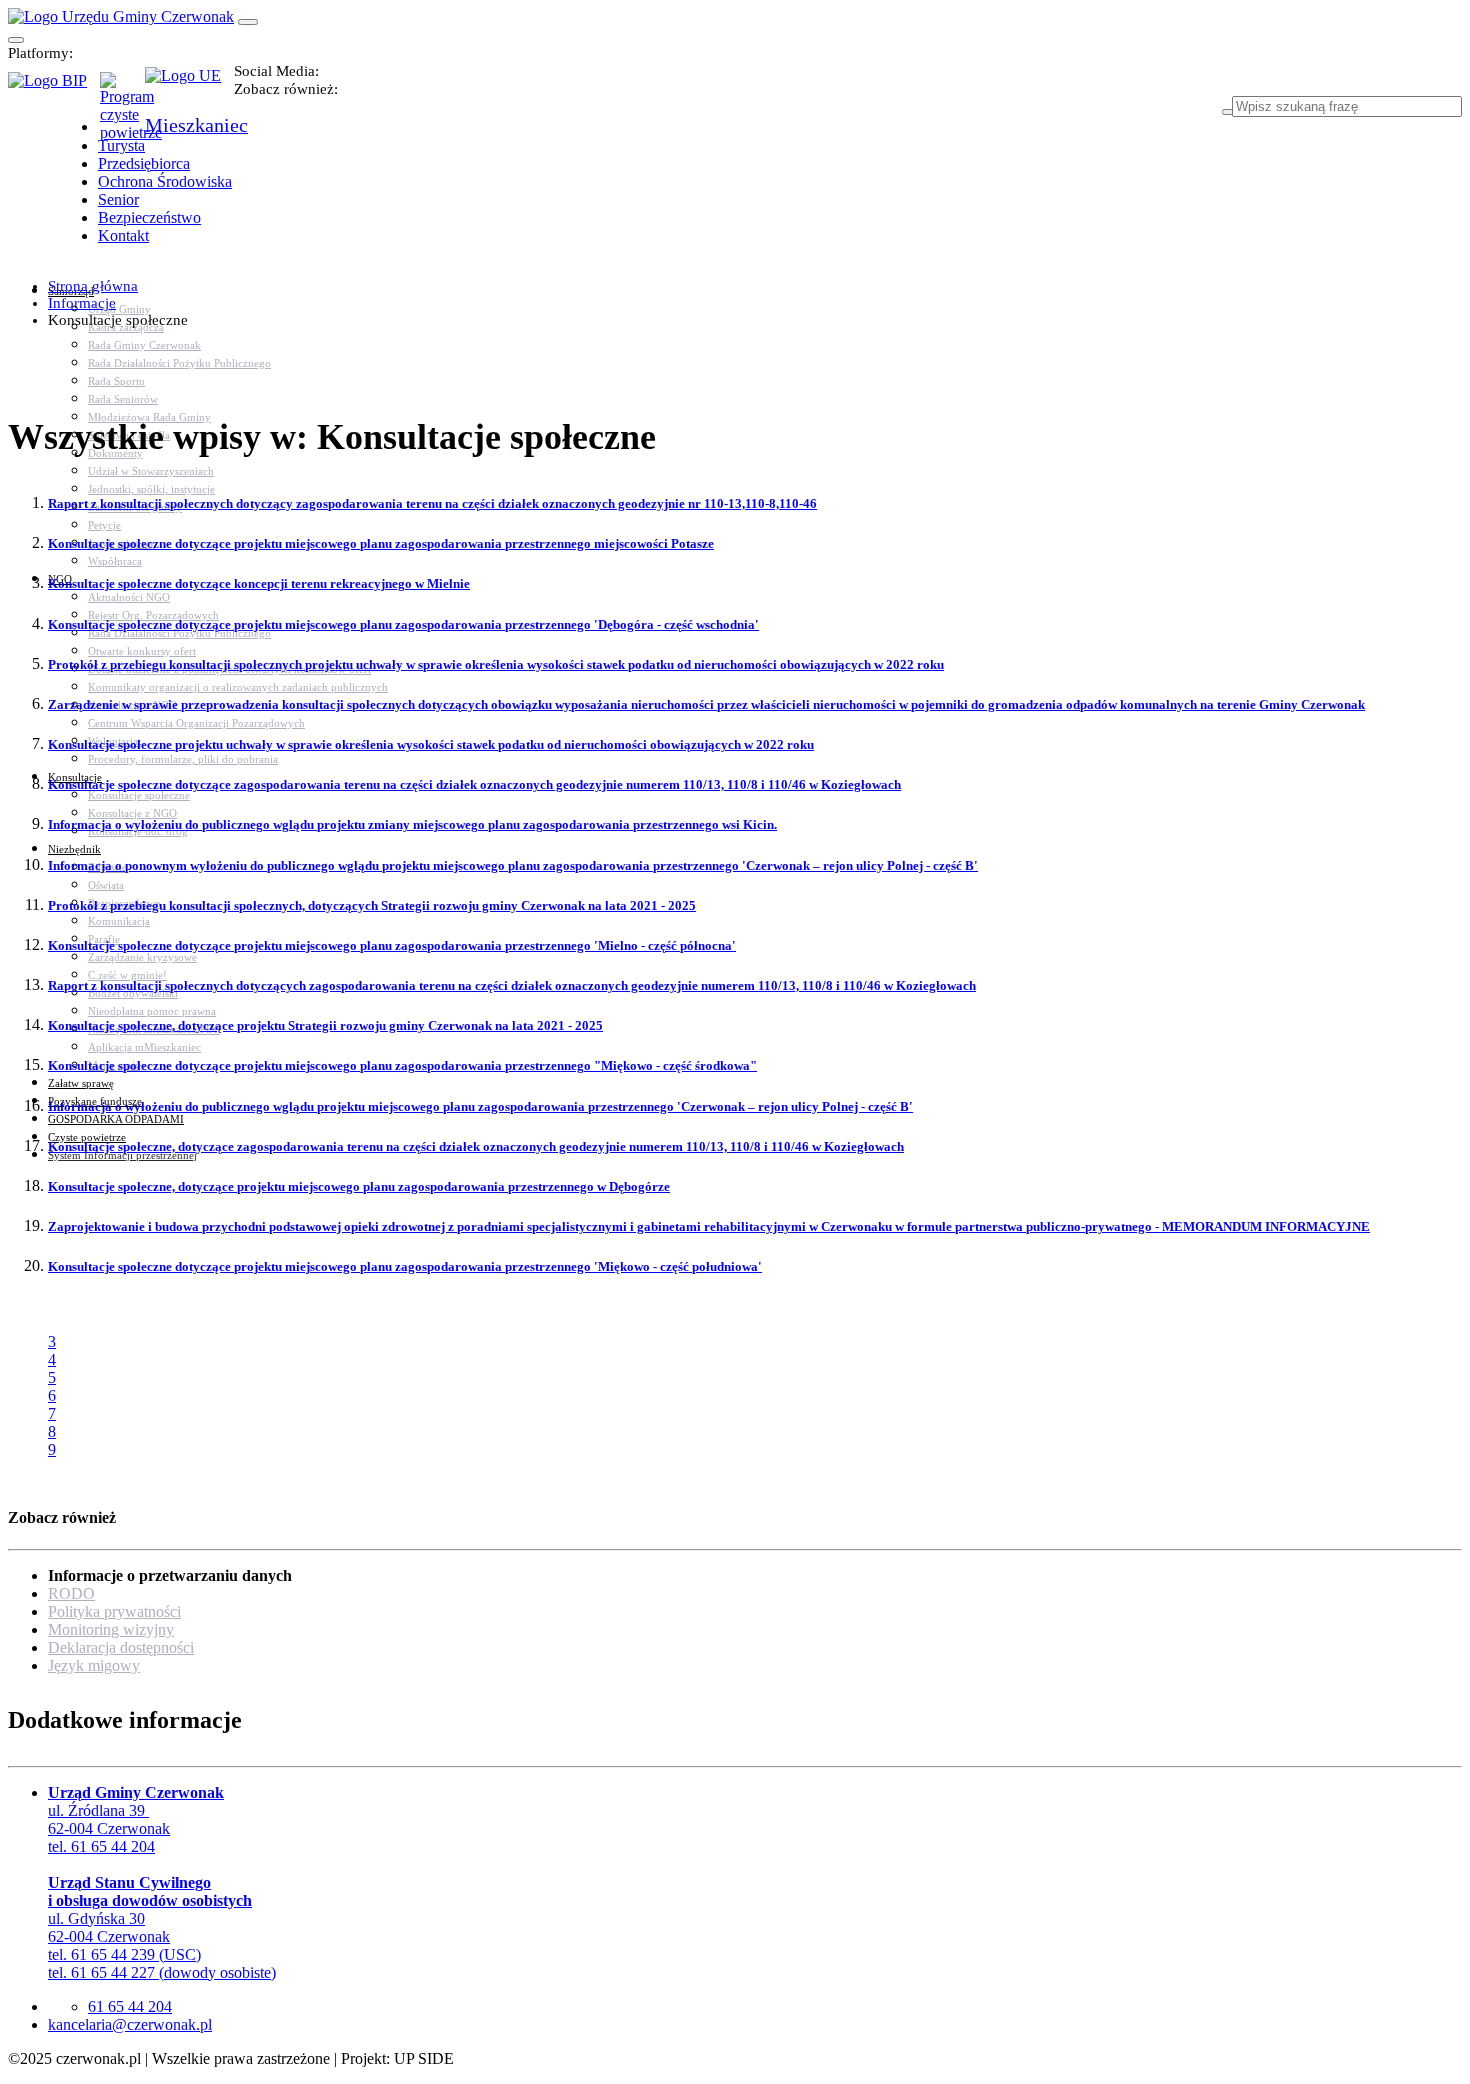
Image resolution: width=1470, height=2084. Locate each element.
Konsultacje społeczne (139, 795)
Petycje (104, 525)
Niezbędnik (74, 849)
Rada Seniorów (123, 399)
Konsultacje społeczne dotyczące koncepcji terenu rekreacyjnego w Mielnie (259, 583)
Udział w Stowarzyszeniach (151, 471)
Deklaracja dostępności (121, 1647)
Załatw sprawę (81, 1083)
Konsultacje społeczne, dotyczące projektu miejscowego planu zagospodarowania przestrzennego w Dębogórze (359, 1186)
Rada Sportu (116, 381)
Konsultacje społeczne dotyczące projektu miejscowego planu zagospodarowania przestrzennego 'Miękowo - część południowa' (405, 1266)
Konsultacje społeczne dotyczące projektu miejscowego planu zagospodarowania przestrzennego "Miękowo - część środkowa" (402, 1065)
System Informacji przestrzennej (122, 1155)
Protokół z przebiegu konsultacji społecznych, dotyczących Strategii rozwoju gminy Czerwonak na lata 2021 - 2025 (372, 905)
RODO (71, 1593)
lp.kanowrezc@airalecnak (130, 2024)
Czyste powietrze (87, 1137)
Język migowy (94, 1665)
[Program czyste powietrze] (122, 92)
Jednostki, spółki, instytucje (151, 489)
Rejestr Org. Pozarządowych (153, 615)
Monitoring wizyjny (111, 1629)
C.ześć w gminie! (127, 975)
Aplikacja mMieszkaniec (144, 1047)
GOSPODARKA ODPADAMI (116, 1119)
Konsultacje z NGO (132, 813)
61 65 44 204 (130, 2006)
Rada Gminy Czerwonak (144, 345)
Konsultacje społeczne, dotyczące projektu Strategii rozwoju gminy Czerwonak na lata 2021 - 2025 (325, 1025)
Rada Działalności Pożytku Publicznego (179, 363)
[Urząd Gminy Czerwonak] (121, 16)
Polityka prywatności (114, 1611)
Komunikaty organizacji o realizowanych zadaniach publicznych (238, 687)
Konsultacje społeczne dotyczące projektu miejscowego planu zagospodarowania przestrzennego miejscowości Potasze (381, 543)
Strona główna (93, 286)
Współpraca (115, 561)
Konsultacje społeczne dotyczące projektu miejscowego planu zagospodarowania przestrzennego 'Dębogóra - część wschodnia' (403, 624)
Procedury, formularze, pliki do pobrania (183, 759)
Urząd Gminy (119, 309)
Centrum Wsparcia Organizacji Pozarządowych (196, 723)
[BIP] (54, 87)
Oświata (106, 885)
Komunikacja (119, 921)
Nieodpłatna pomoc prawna (152, 1011)
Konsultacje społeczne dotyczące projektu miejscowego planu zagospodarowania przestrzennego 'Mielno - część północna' (392, 945)
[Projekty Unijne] (189, 87)
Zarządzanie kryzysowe (142, 957)
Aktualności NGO (129, 597)
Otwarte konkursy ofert (142, 651)
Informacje (82, 303)
